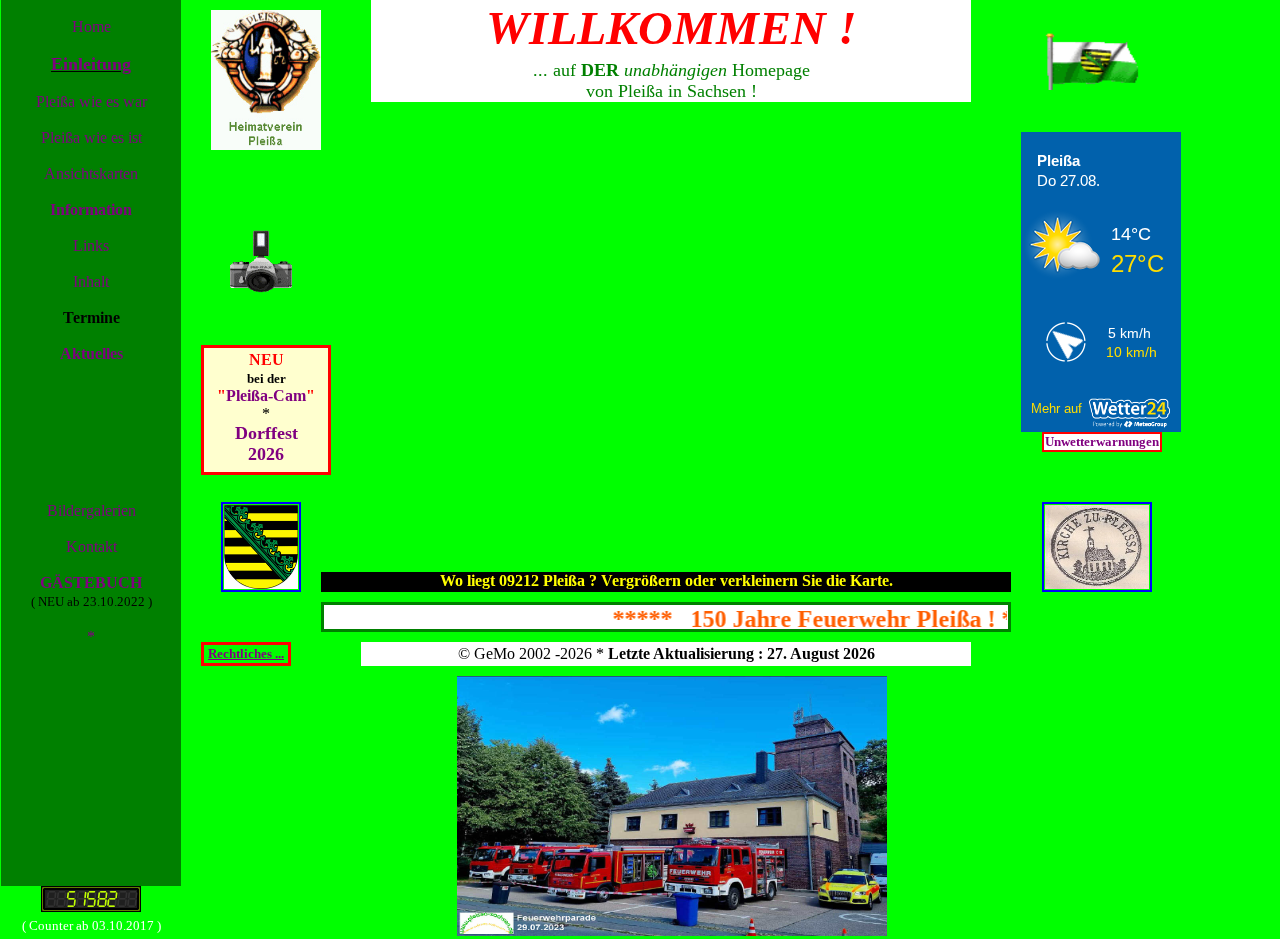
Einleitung (91, 64)
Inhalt (91, 281)
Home (91, 26)
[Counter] (91, 906)
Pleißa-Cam (266, 395)
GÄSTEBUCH (91, 582)
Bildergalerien (91, 510)
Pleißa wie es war (91, 101)
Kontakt (91, 546)
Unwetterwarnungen (1102, 441)
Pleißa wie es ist (91, 137)
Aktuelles (91, 353)
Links (91, 245)
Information (91, 209)
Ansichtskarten (91, 173)
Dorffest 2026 (266, 443)
